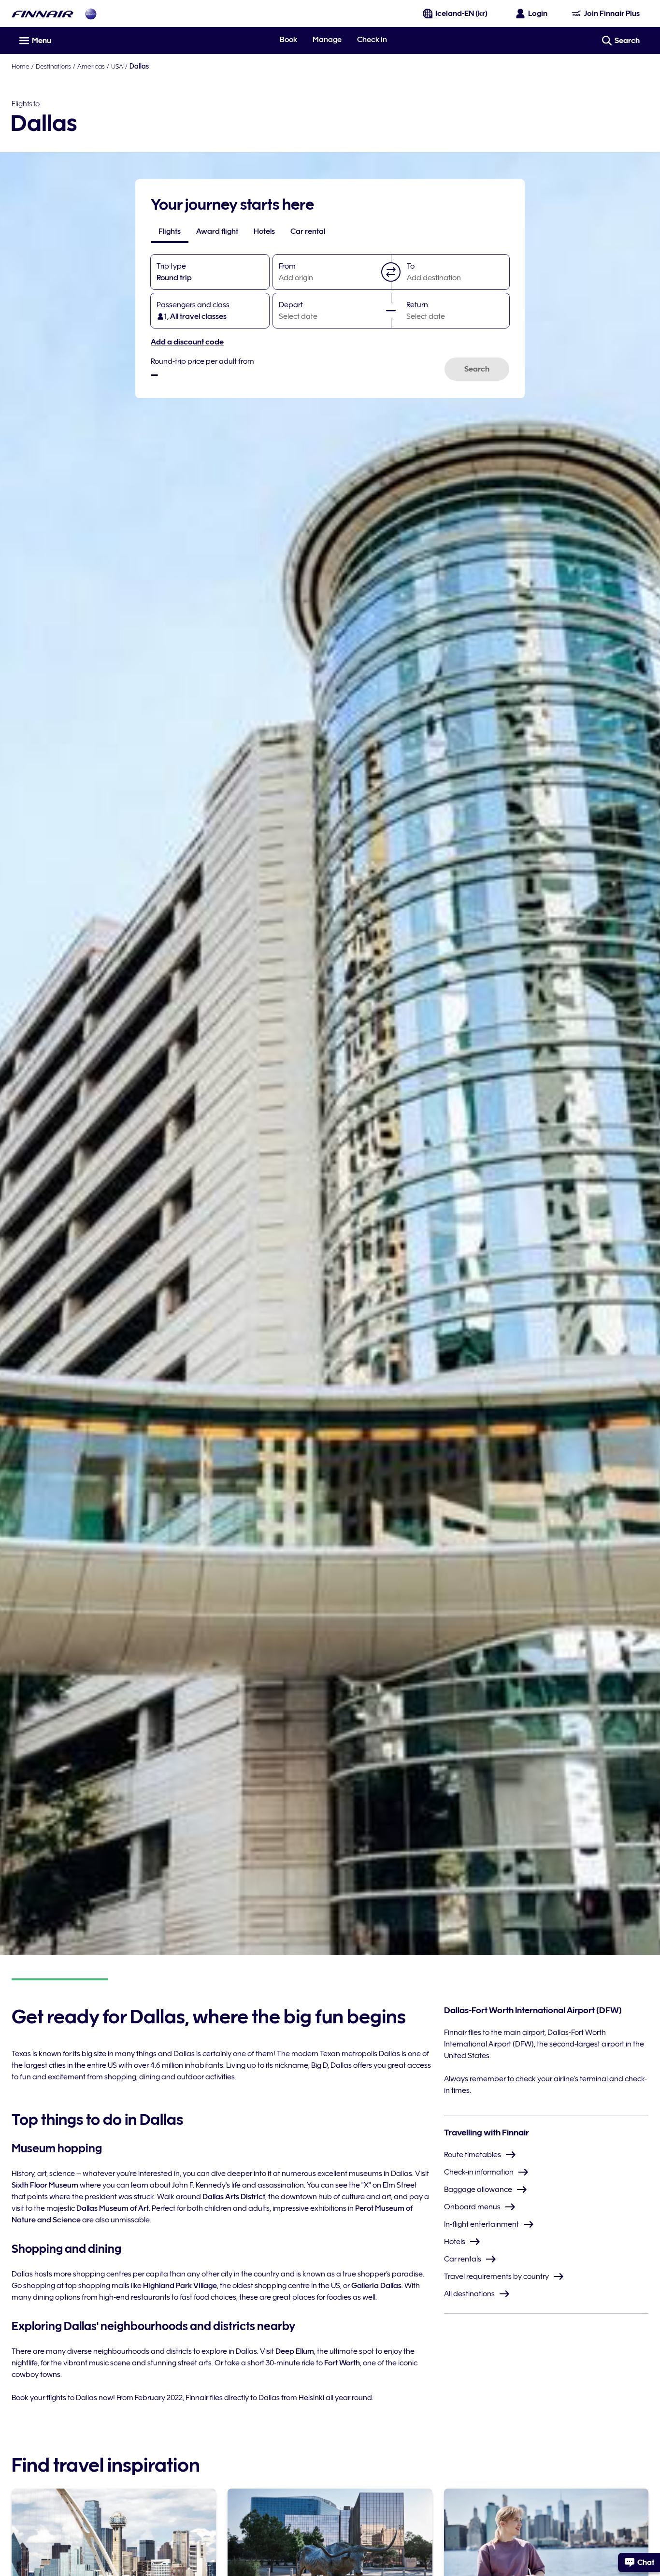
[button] (391, 272)
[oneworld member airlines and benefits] (91, 14)
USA (117, 66)
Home (21, 66)
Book (288, 40)
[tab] (170, 231)
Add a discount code (187, 342)
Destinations (53, 66)
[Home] (43, 14)
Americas (91, 66)
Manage (327, 40)
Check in (372, 40)
